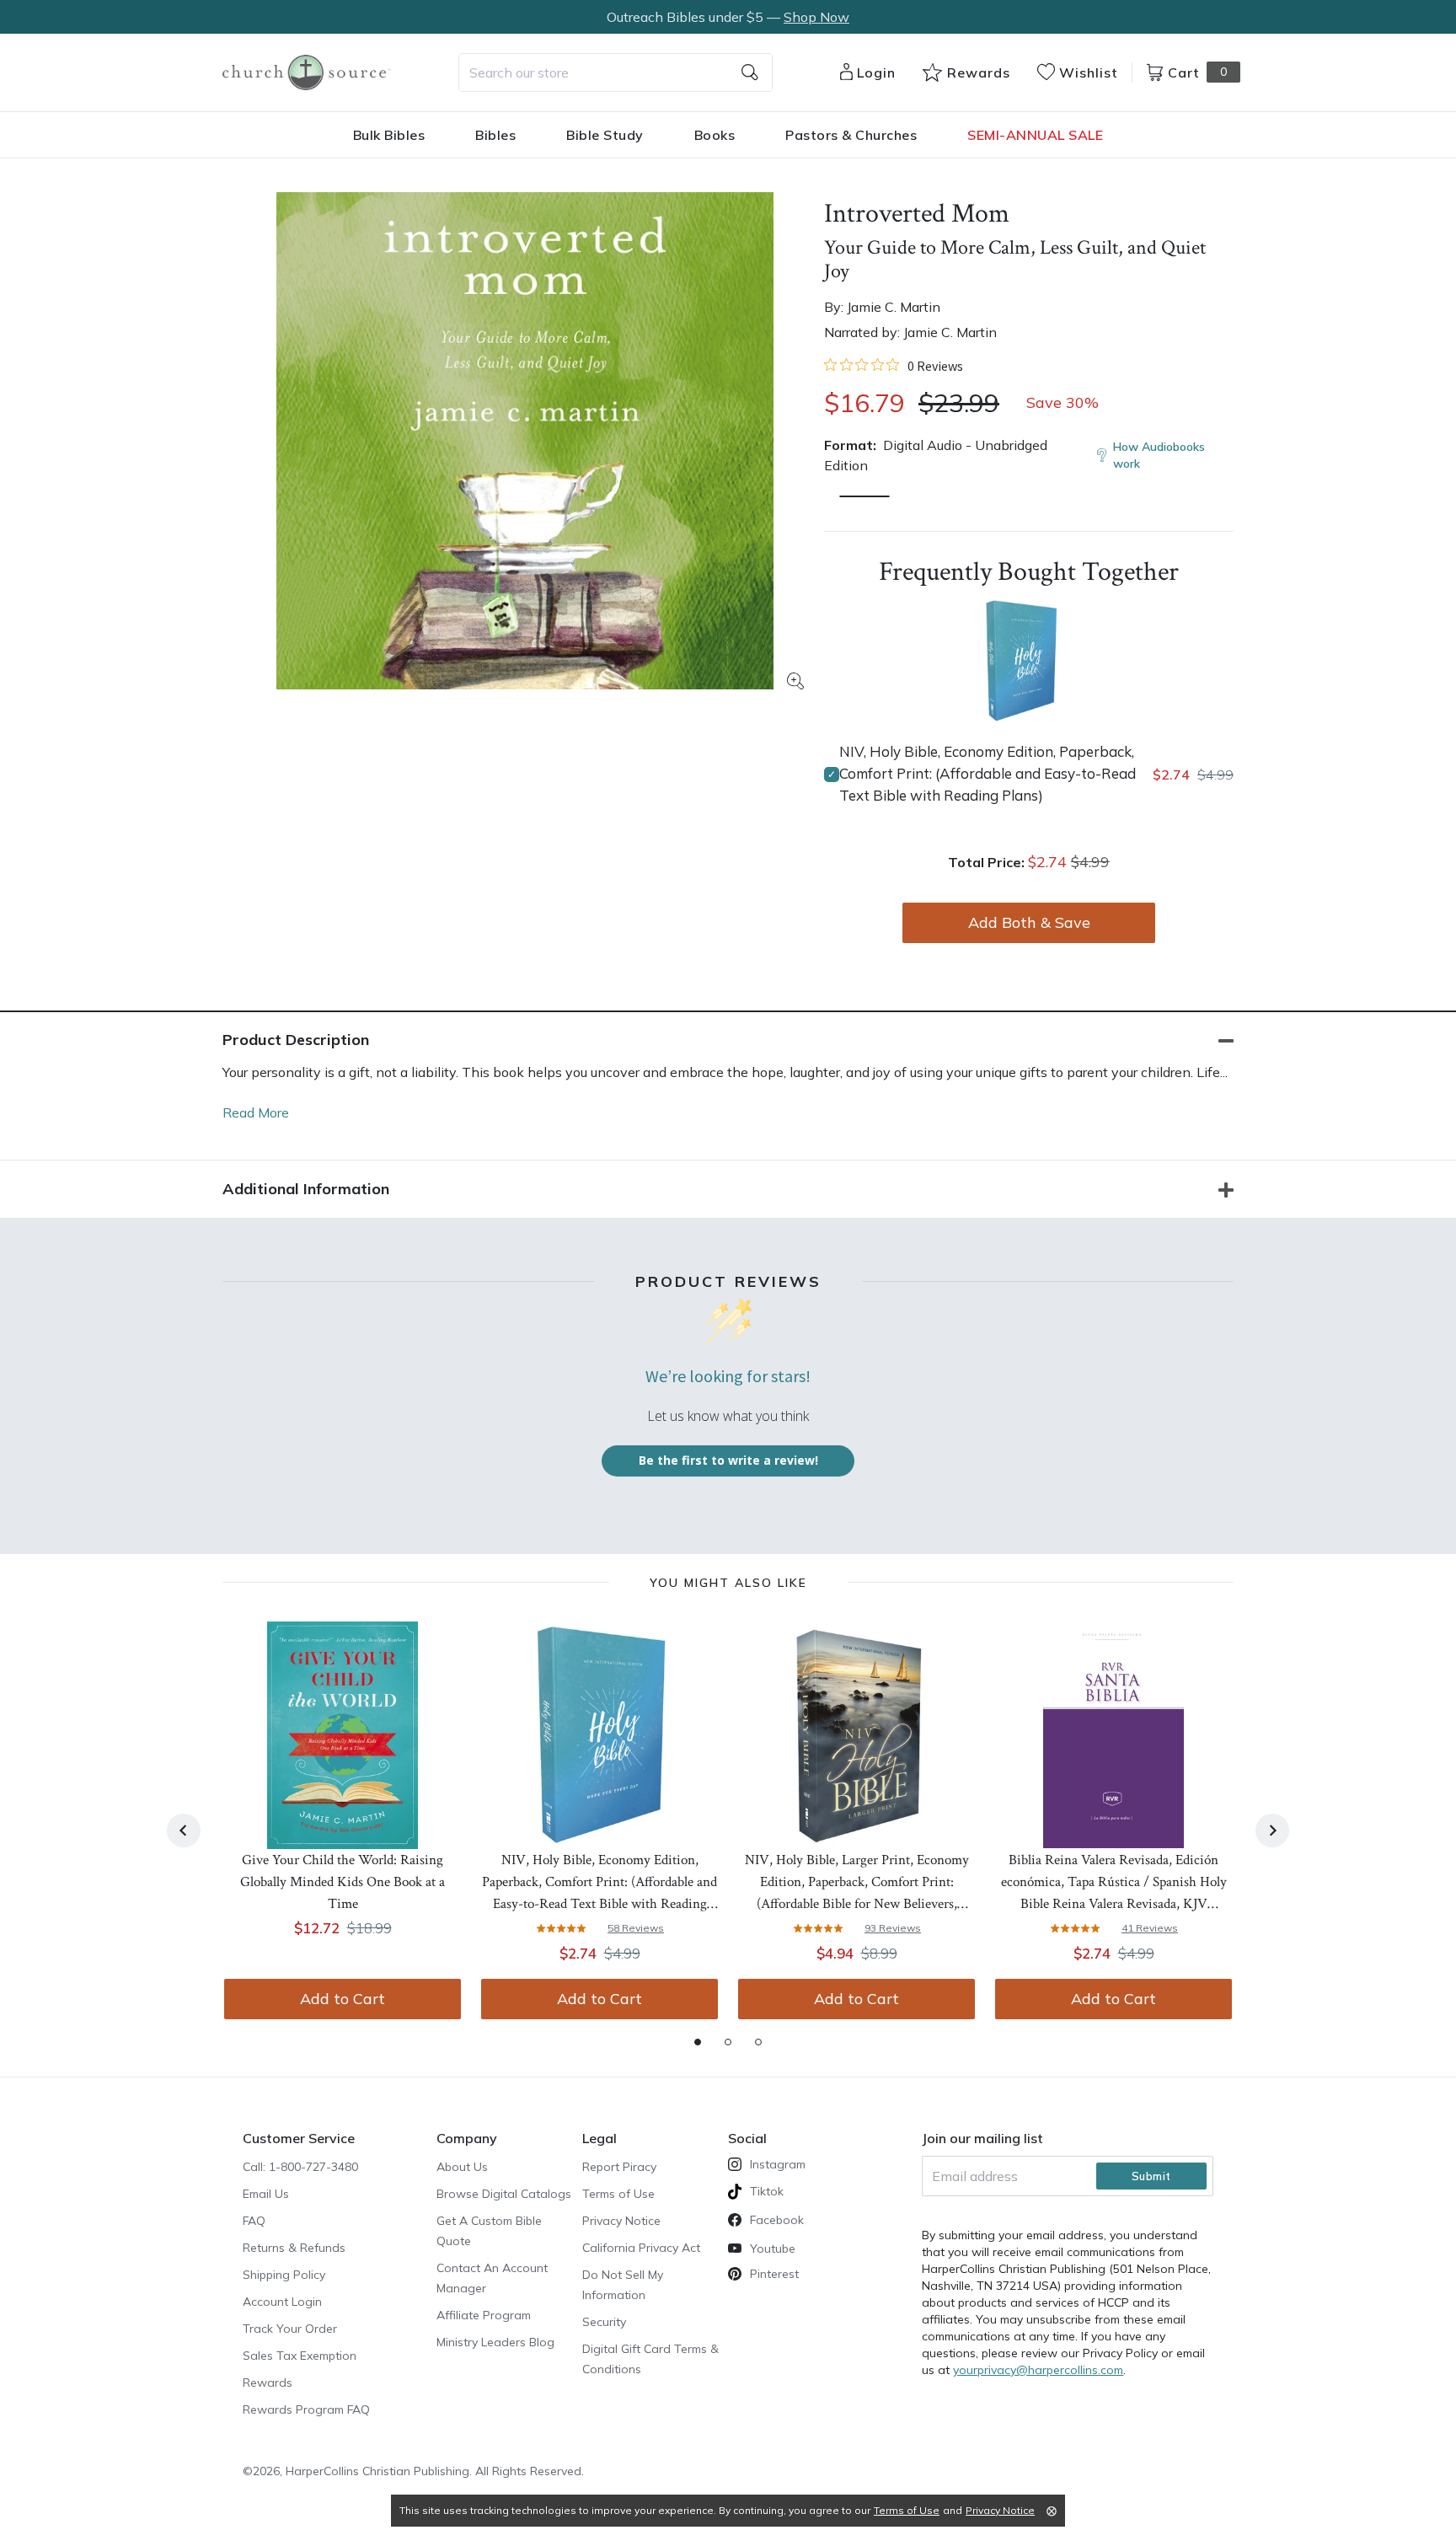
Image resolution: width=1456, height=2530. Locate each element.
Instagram (778, 2164)
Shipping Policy (284, 2275)
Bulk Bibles (389, 135)
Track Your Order (290, 2329)
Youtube (773, 2249)
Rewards (268, 2383)
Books (715, 135)
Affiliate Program (484, 2315)
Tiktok (767, 2191)
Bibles (495, 135)
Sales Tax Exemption (300, 2356)
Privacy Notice (621, 2221)
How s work (1159, 455)
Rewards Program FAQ (306, 2409)
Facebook (777, 2220)
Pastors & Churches (851, 135)
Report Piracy (619, 2167)
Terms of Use (618, 2194)
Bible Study (605, 135)
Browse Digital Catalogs (504, 2194)
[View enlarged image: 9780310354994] (525, 441)
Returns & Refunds (294, 2248)
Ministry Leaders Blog (495, 2342)
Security (604, 2322)
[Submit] (750, 72)
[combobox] (616, 72)
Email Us (266, 2194)
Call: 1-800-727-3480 (300, 2167)
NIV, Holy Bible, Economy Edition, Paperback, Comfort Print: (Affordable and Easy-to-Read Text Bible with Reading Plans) (988, 773)
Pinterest (774, 2274)
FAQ (254, 2221)
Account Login (282, 2302)
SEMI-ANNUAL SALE (1035, 135)
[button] (864, 496)
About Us (462, 2167)
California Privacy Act (641, 2248)
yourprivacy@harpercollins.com (1038, 2370)
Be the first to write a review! (728, 1460)
